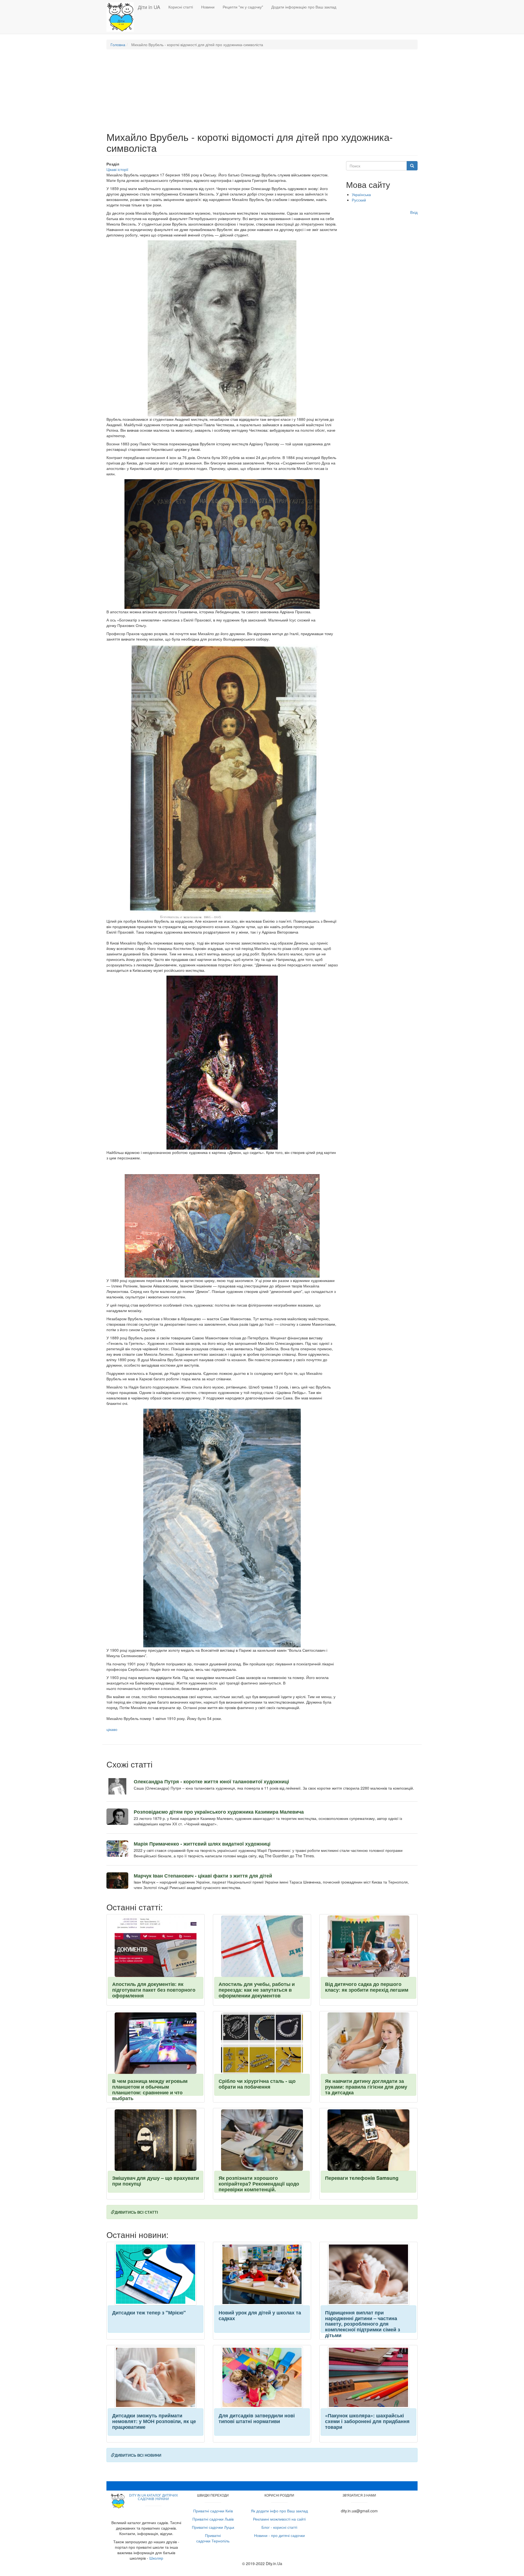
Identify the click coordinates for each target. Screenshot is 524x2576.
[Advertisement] (262, 93)
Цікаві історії (117, 169)
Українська (361, 194)
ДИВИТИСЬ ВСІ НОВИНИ (138, 2455)
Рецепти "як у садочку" (243, 7)
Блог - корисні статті (279, 2527)
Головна (118, 45)
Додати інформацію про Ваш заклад (304, 7)
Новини (208, 7)
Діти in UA (149, 7)
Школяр (156, 2558)
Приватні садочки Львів (213, 2519)
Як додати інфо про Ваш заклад (279, 2511)
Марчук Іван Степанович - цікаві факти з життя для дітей (203, 1876)
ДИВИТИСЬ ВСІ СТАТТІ (136, 2212)
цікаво (112, 1729)
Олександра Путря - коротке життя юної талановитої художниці (211, 1781)
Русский (359, 200)
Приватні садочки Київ (213, 2511)
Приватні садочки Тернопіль (213, 2538)
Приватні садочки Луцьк (213, 2527)
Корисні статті (181, 7)
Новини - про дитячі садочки (279, 2535)
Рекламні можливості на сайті (279, 2519)
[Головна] (122, 17)
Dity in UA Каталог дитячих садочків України (154, 2497)
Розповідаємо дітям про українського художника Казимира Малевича (219, 1812)
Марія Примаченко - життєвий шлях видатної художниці (202, 1844)
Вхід (414, 212)
